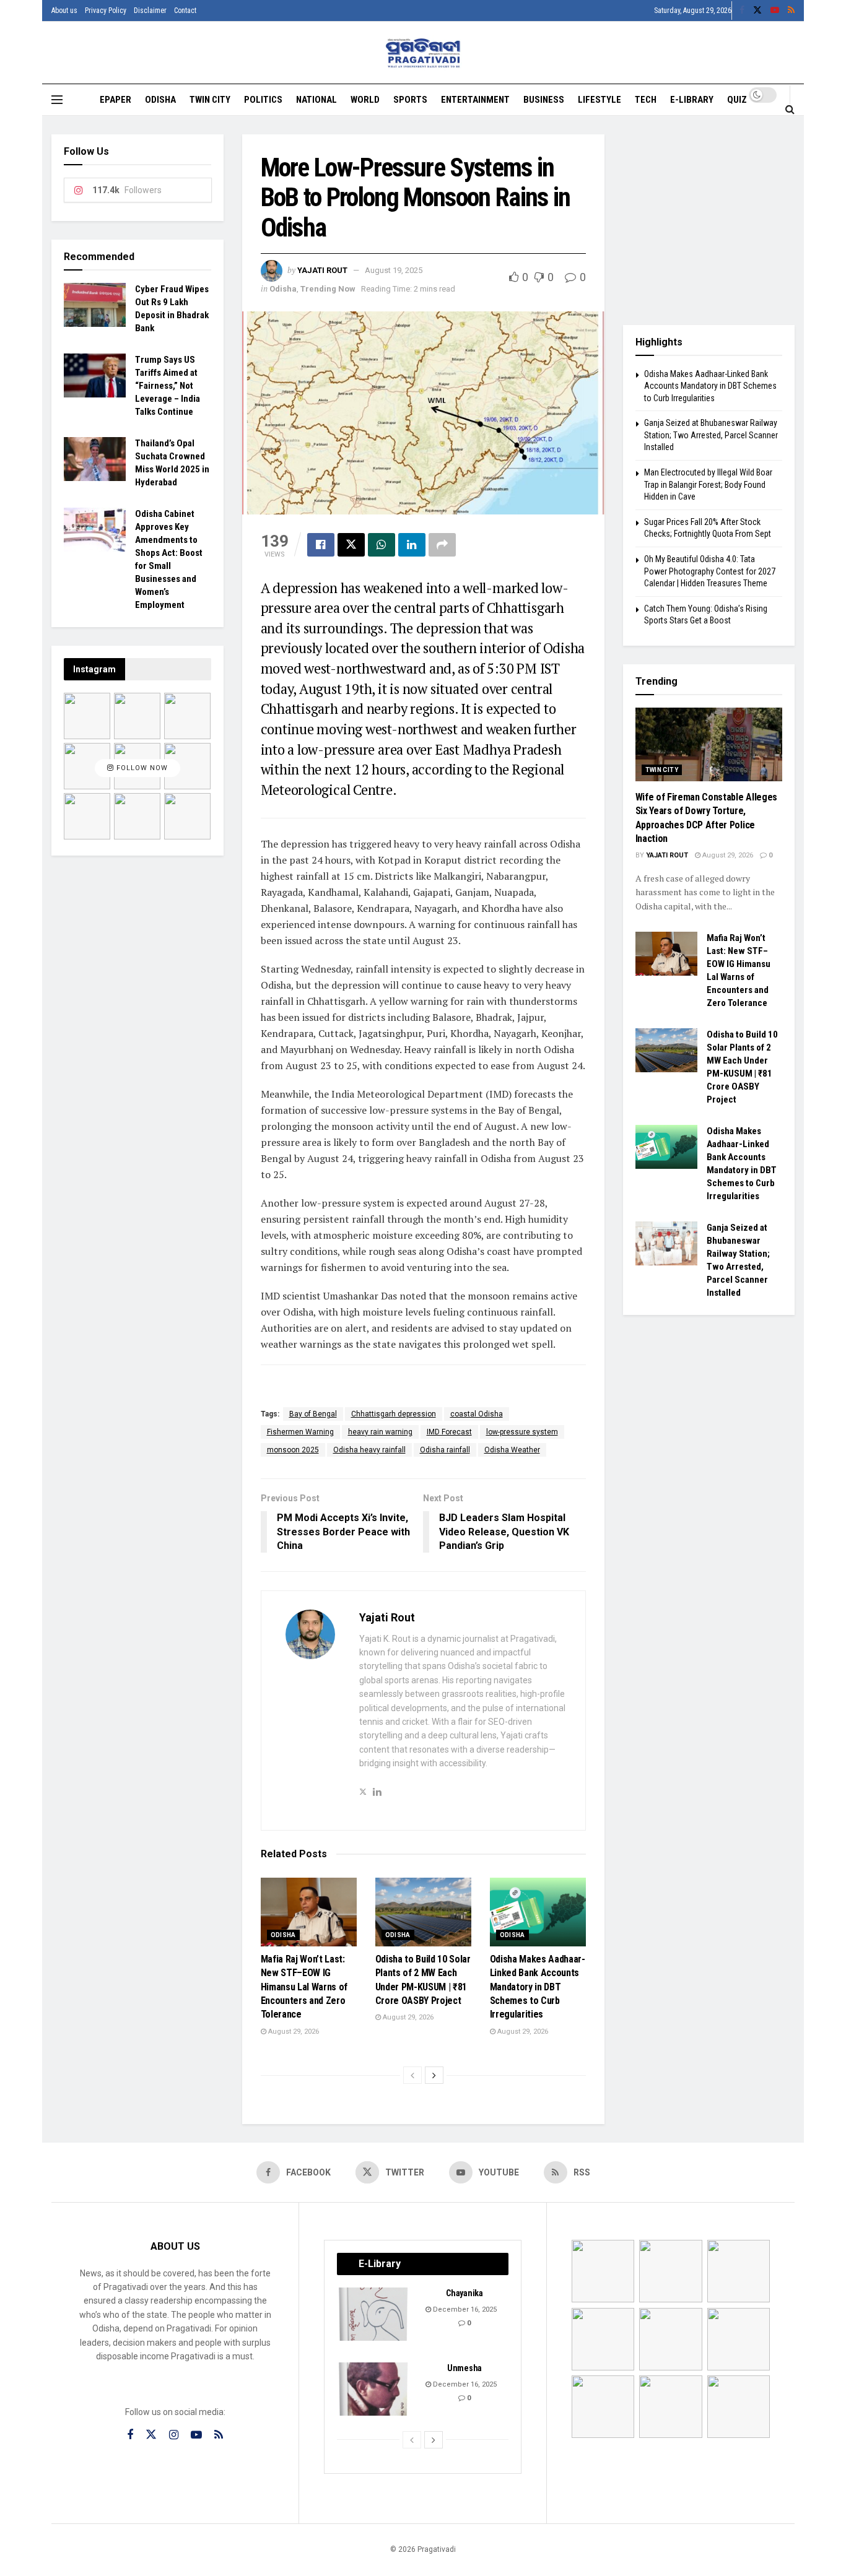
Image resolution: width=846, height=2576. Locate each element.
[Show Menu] (57, 100)
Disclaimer (150, 11)
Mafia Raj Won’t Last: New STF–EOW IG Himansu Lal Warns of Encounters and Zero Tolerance (304, 1987)
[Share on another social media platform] (442, 545)
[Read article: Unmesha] (374, 2389)
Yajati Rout (322, 270)
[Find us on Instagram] (174, 2435)
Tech (646, 100)
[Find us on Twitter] (757, 11)
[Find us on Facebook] (742, 11)
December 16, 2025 (464, 2309)
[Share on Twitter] (351, 545)
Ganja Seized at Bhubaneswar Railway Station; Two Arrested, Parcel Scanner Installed (711, 435)
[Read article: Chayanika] (374, 2314)
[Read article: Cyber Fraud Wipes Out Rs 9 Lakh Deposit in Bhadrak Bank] (95, 305)
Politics (263, 100)
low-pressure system (522, 1432)
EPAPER (116, 100)
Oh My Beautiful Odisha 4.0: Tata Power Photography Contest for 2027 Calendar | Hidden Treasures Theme (710, 571)
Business (544, 100)
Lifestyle (600, 100)
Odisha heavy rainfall (369, 1450)
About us (64, 11)
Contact (185, 11)
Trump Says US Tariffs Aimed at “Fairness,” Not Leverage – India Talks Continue (168, 386)
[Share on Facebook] (321, 545)
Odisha (160, 100)
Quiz (737, 100)
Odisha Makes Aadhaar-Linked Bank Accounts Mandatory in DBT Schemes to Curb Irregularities (538, 1987)
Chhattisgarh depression (394, 1414)
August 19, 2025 (394, 270)
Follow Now (141, 768)
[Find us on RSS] (791, 11)
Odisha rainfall (445, 1450)
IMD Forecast (449, 1432)
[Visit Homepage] (423, 53)
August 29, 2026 (293, 2032)
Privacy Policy (106, 11)
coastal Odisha (477, 1414)
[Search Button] (790, 109)
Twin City (210, 100)
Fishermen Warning (300, 1432)
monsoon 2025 (293, 1450)
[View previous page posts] (412, 2075)
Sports (410, 100)
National (316, 100)
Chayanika (464, 2293)
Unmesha (464, 2368)
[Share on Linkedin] (412, 545)
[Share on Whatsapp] (382, 545)
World (365, 100)
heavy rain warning (380, 1432)
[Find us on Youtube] (775, 11)
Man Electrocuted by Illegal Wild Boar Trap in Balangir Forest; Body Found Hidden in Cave (708, 484)
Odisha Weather (512, 1450)
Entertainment (475, 100)
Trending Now (328, 289)
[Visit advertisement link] (709, 220)
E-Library (692, 100)
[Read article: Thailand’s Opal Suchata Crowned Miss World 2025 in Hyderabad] (95, 459)
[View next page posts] (434, 2075)
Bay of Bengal (313, 1414)
